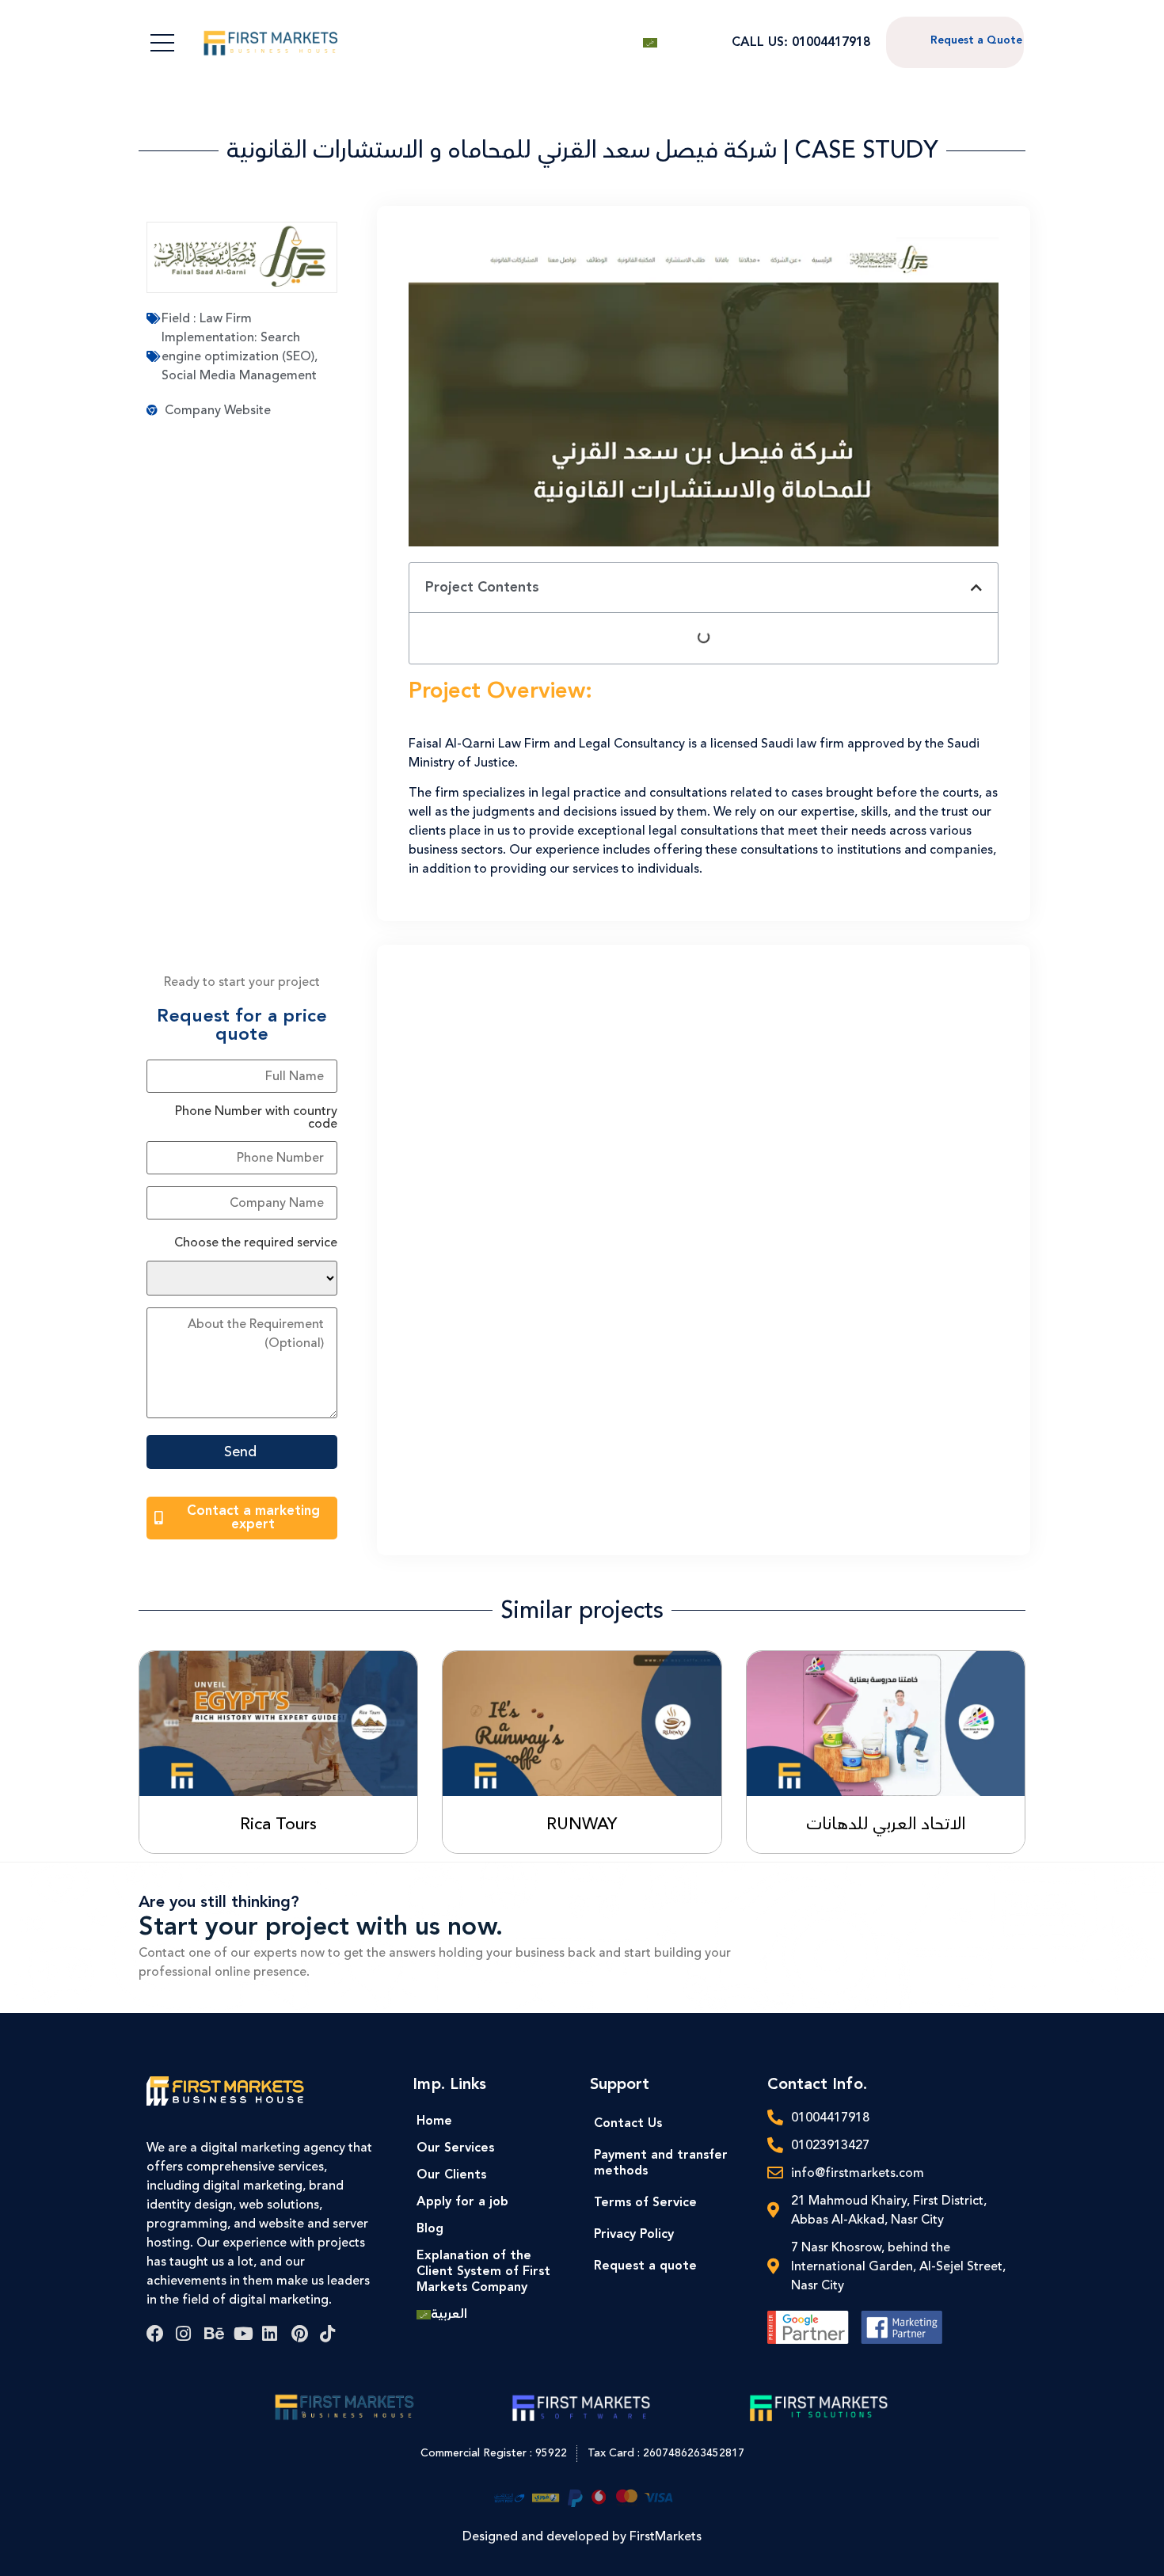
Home (434, 2121)
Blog (430, 2229)
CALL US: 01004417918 (801, 42)
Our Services (455, 2148)
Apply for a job (462, 2202)
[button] (976, 588)
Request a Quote (976, 40)
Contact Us (628, 2123)
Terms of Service (645, 2203)
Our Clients (451, 2175)
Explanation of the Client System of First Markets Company (483, 2272)
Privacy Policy (634, 2234)
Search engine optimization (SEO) (238, 347)
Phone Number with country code (256, 1117)
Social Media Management (239, 375)
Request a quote (645, 2266)
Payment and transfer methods (661, 2163)
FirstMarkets (666, 2536)
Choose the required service (256, 1242)
